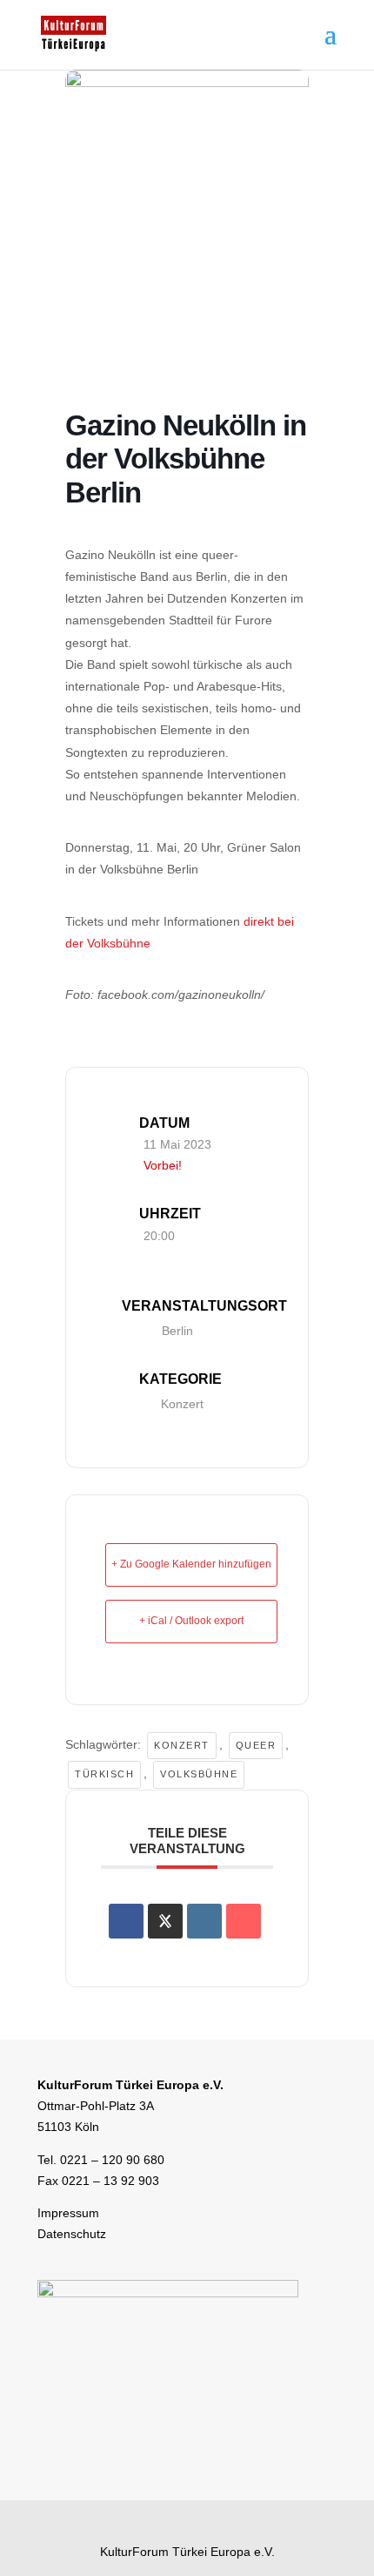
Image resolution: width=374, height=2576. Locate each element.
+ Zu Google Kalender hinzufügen (191, 1564)
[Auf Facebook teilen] (126, 1921)
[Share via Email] (244, 1921)
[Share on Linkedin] (204, 1921)
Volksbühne (199, 1774)
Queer (256, 1745)
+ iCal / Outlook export (191, 1621)
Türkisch (104, 1774)
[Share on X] (165, 1921)
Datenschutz (72, 2234)
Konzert (182, 1404)
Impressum (68, 2213)
